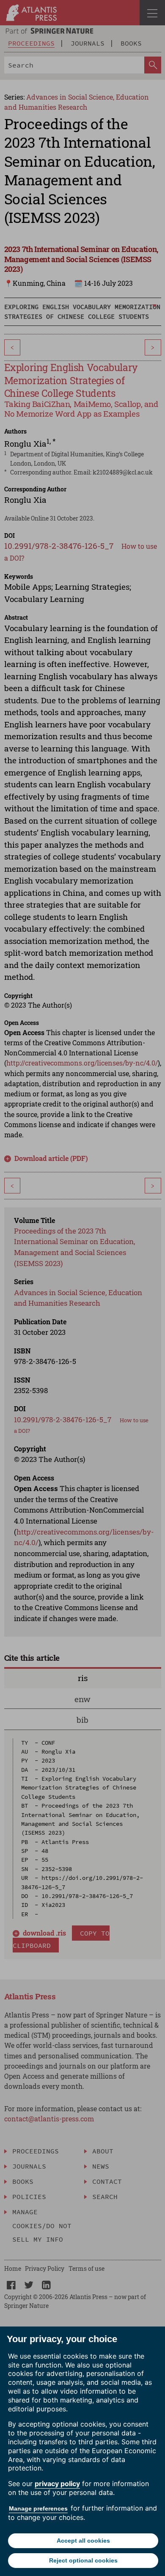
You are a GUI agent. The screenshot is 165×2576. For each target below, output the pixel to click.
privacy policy (57, 2484)
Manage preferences (38, 2508)
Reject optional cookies (83, 2560)
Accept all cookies (83, 2541)
